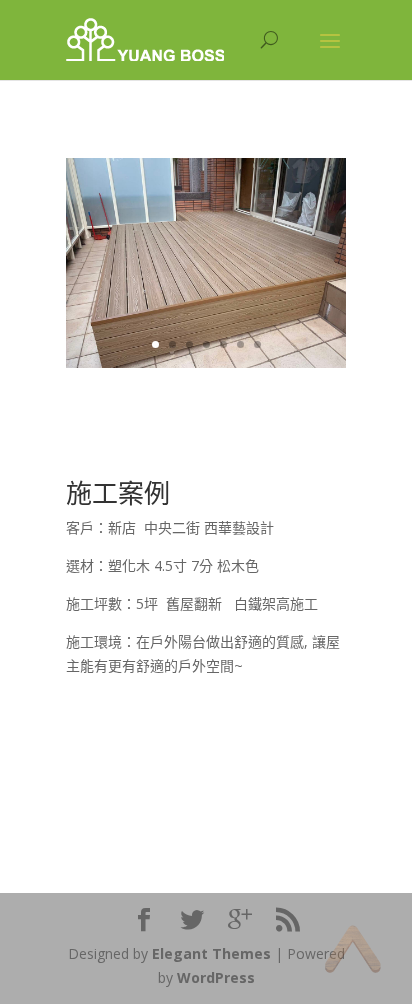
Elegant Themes (211, 953)
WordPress (216, 977)
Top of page (352, 948)
